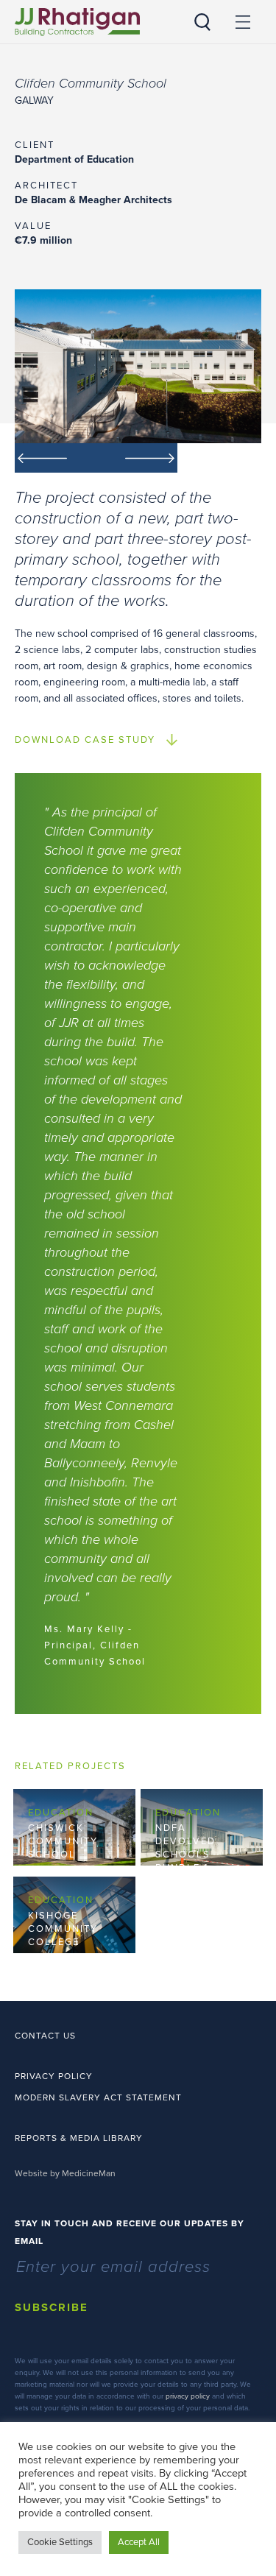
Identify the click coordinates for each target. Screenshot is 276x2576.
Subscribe (52, 2307)
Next (137, 458)
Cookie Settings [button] (60, 2542)
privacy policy (188, 2396)
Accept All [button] (139, 2542)
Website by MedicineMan (65, 2173)
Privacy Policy (54, 2076)
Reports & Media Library (79, 2138)
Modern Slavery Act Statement (98, 2097)
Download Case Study (85, 740)
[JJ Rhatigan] (77, 22)
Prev (56, 458)
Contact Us (45, 2036)
